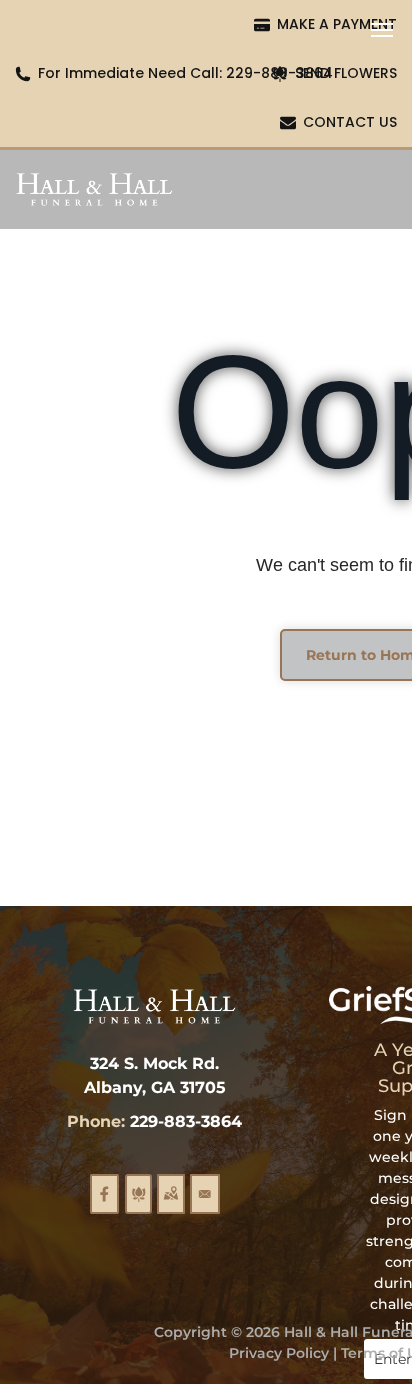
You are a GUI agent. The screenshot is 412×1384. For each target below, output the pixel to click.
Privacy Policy (279, 1353)
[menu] (382, 30)
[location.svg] (170, 1206)
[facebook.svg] (104, 1206)
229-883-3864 (186, 1121)
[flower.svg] (138, 1206)
